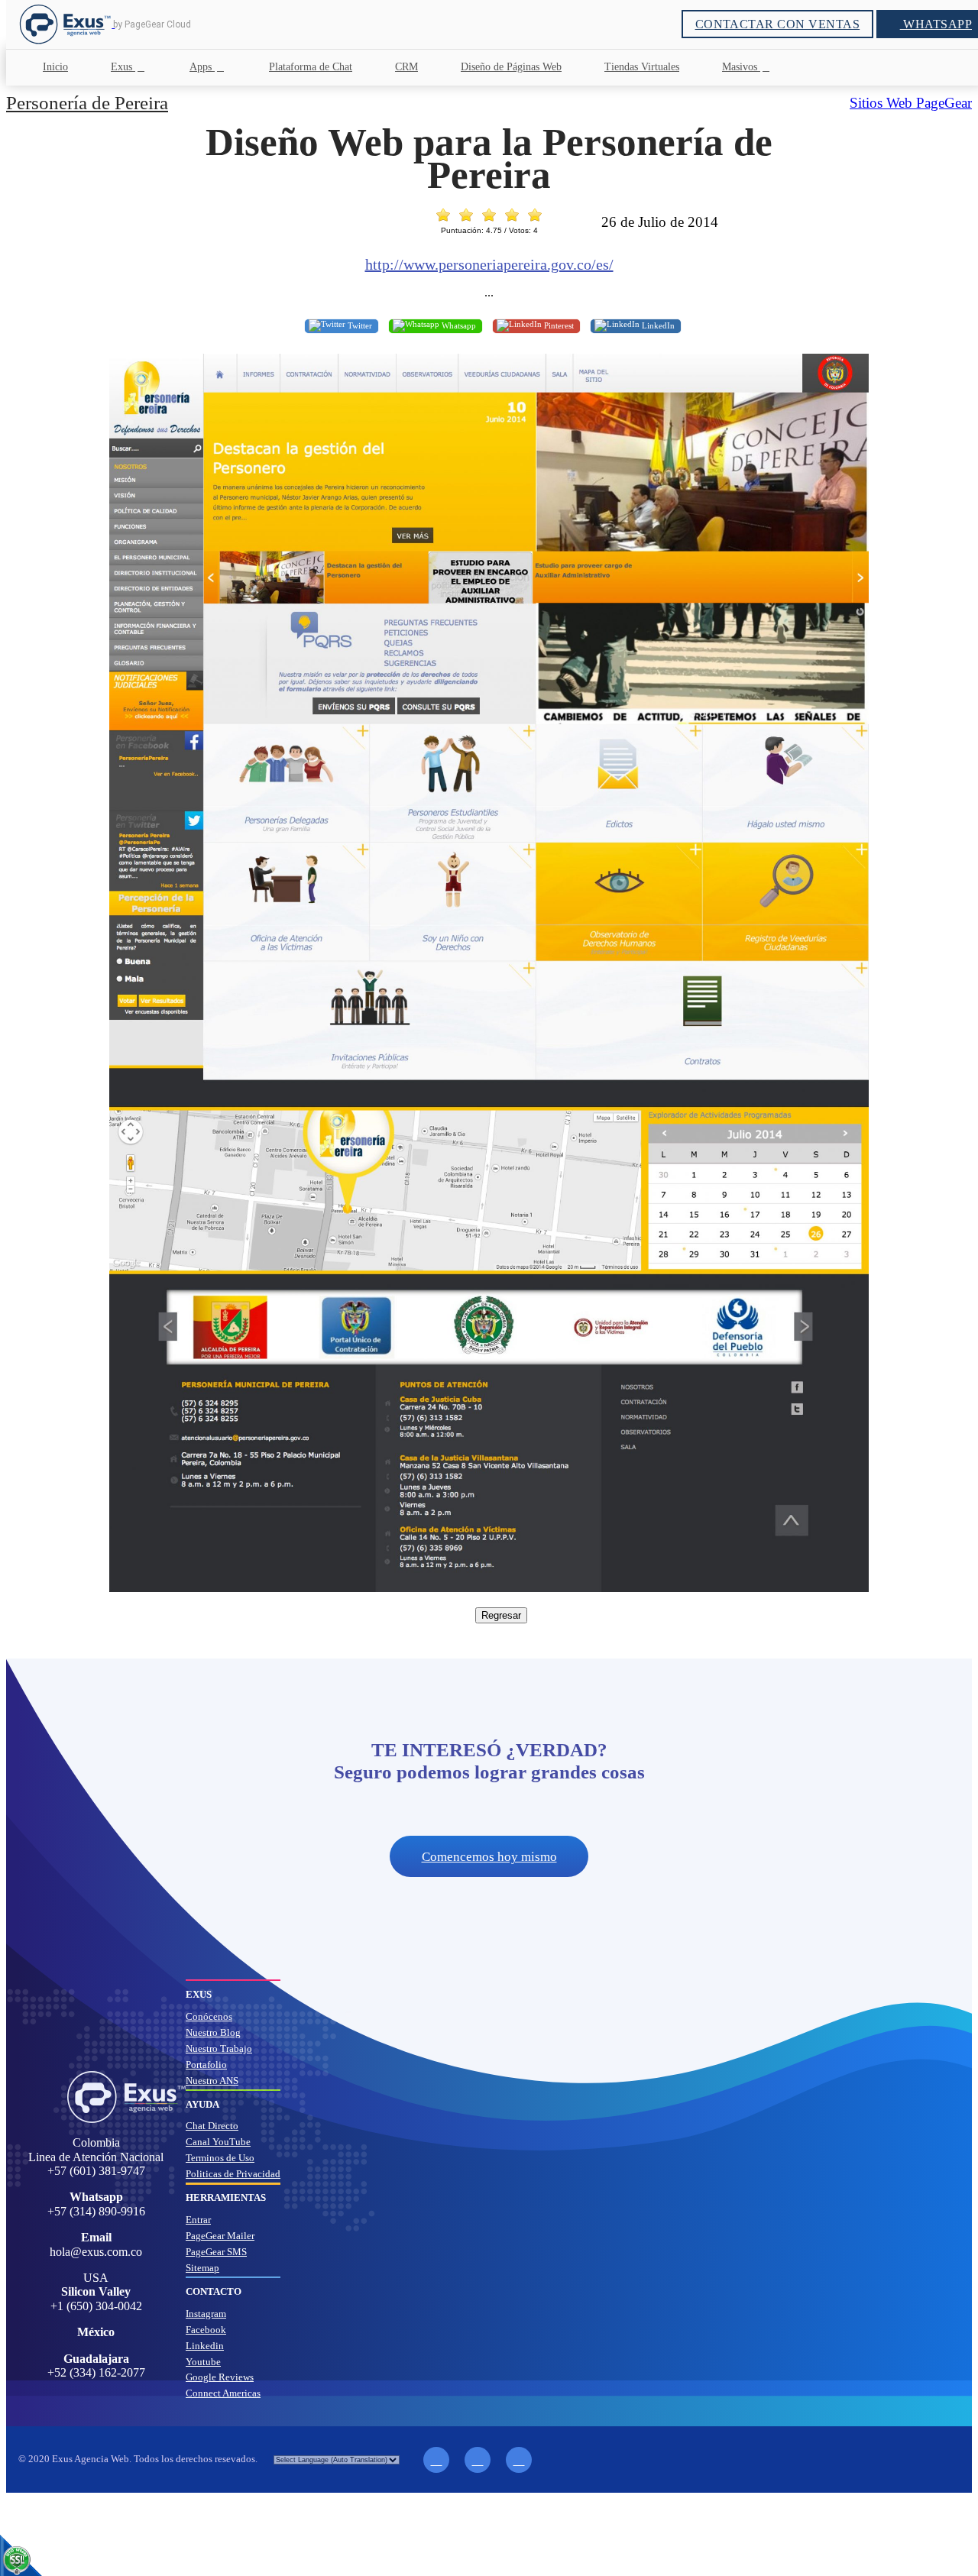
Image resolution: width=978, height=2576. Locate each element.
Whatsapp (458, 325)
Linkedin (205, 2346)
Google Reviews (220, 2377)
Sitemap (202, 2268)
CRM (406, 67)
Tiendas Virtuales (642, 67)
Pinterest (558, 325)
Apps (202, 67)
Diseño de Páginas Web (511, 67)
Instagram (206, 2314)
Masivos (741, 67)
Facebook (206, 2330)
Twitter (359, 325)
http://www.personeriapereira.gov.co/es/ (489, 264)
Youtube (203, 2362)
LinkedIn (657, 325)
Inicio (55, 67)
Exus (123, 67)
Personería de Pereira (87, 103)
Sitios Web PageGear (911, 103)
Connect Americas (223, 2393)
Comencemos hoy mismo (489, 1857)
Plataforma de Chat (311, 67)
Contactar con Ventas (778, 24)
